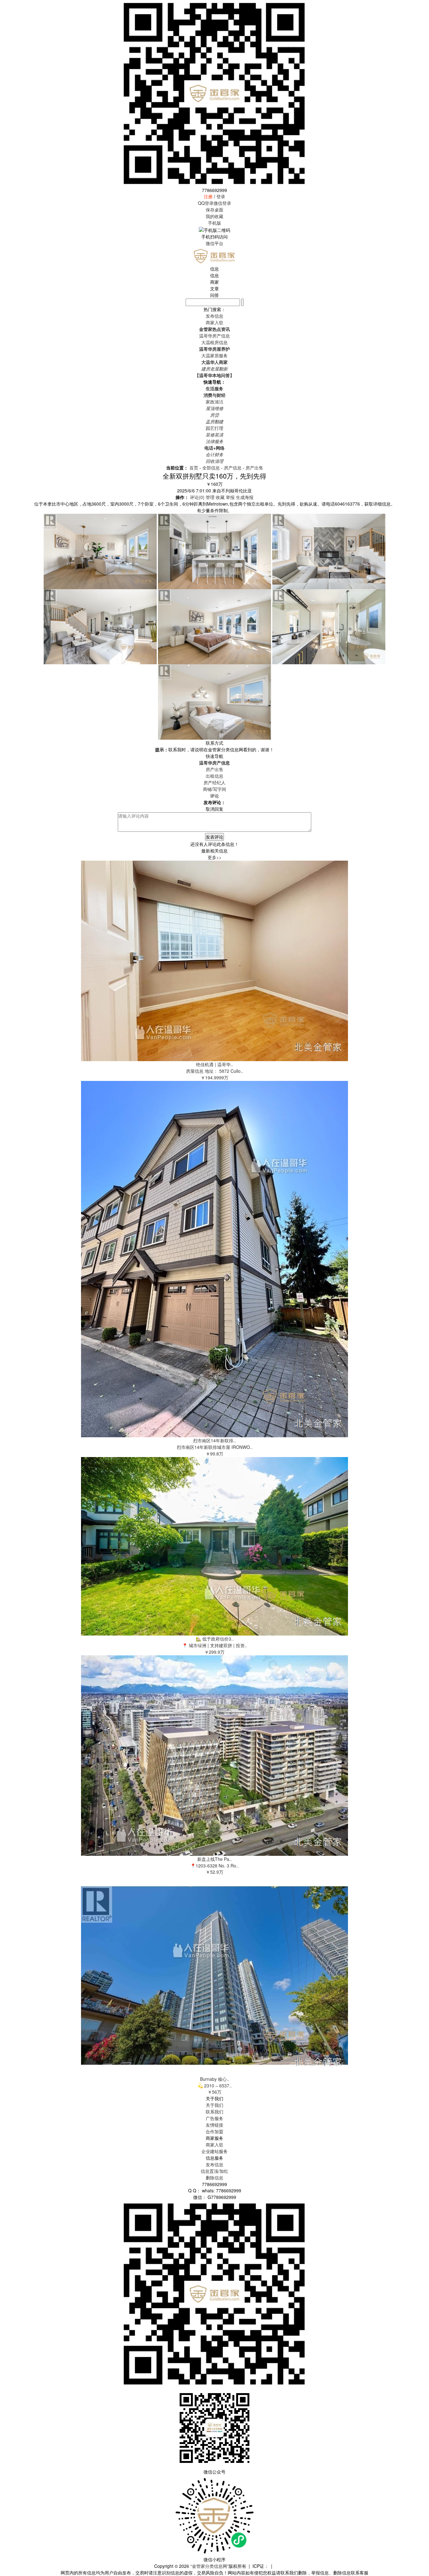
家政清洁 (215, 402)
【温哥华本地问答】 (215, 375)
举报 (230, 497)
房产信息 (233, 468)
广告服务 (215, 2118)
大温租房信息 (215, 342)
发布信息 (215, 2164)
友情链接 (215, 2125)
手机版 (215, 223)
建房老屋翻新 (215, 369)
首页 (194, 468)
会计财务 (215, 454)
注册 (208, 196)
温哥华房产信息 (215, 336)
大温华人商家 (215, 362)
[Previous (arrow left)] (11, 1288)
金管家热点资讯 (215, 329)
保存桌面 (215, 210)
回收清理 (215, 461)
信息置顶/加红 (215, 2171)
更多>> (215, 857)
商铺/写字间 (215, 789)
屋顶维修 (215, 408)
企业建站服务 (215, 2151)
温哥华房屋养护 (215, 349)
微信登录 (222, 203)
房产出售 (254, 468)
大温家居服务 (215, 355)
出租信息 (215, 776)
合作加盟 (215, 2131)
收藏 (220, 497)
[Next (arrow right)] (418, 1288)
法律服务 (215, 441)
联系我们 (215, 2112)
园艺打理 (215, 428)
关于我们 (215, 2105)
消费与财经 (215, 395)
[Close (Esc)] (422, 7)
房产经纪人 (215, 782)
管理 (210, 497)
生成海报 (245, 497)
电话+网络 (215, 448)
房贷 (215, 415)
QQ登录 (206, 203)
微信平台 (215, 243)
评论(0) (197, 497)
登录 (221, 196)
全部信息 (211, 468)
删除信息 (215, 2178)
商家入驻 (215, 2145)
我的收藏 (215, 216)
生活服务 (215, 388)
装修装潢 (215, 435)
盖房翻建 (215, 421)
